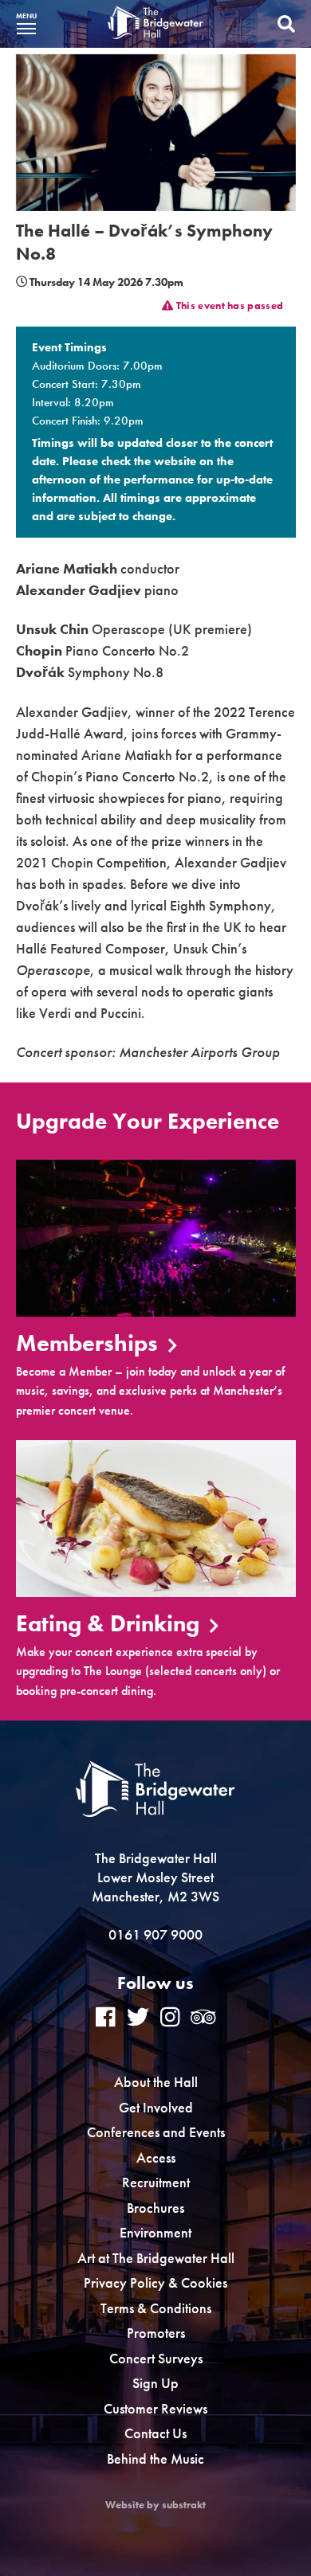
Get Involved (156, 2107)
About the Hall (156, 2082)
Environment (155, 2232)
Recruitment (156, 2182)
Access (156, 2157)
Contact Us (155, 2433)
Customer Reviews (155, 2408)
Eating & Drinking (110, 1625)
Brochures (155, 2208)
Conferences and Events (156, 2132)
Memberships (90, 1344)
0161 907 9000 (155, 1934)
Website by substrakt (155, 2505)
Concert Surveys (156, 2358)
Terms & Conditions (156, 2308)
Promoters (156, 2333)
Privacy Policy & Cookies (155, 2282)
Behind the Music (155, 2459)
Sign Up (155, 2383)
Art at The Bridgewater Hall (156, 2258)
